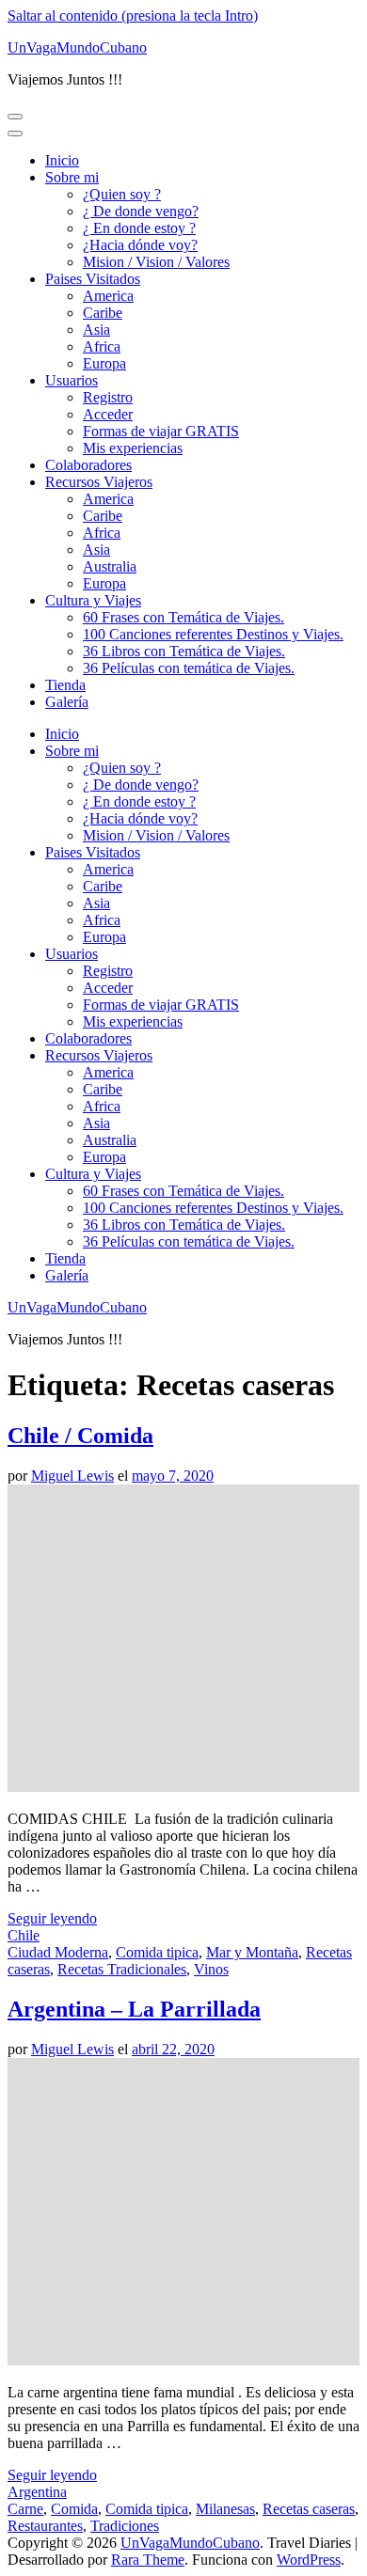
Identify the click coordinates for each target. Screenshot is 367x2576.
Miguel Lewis (72, 1476)
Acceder (108, 414)
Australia (110, 566)
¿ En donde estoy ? (139, 228)
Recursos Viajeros (99, 482)
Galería (67, 702)
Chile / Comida (80, 1436)
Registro (108, 397)
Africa (102, 346)
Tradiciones (125, 2526)
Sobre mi (72, 177)
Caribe (103, 313)
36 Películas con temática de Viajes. (189, 668)
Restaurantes (45, 2526)
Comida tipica (157, 1952)
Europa (104, 363)
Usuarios (72, 380)
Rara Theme (148, 2560)
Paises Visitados (93, 279)
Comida (74, 2509)
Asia (96, 330)
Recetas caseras (309, 2509)
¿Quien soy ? (122, 194)
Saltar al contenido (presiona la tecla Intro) (133, 16)
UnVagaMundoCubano (77, 47)
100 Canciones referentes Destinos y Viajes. (213, 634)
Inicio (62, 160)
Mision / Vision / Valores (156, 262)
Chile (24, 1935)
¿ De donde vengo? (141, 211)
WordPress (309, 2560)
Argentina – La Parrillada (134, 2009)
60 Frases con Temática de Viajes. (183, 617)
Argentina (37, 2492)
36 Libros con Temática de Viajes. (184, 651)
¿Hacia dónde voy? (140, 245)
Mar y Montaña (252, 1952)
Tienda (65, 685)
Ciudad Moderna (58, 1952)
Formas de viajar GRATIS (161, 431)
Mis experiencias (133, 448)
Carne (25, 2509)
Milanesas (225, 2509)
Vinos (211, 1969)
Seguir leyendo (52, 1918)
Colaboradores (88, 465)
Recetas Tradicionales (122, 1969)
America (108, 296)
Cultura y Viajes (93, 600)
